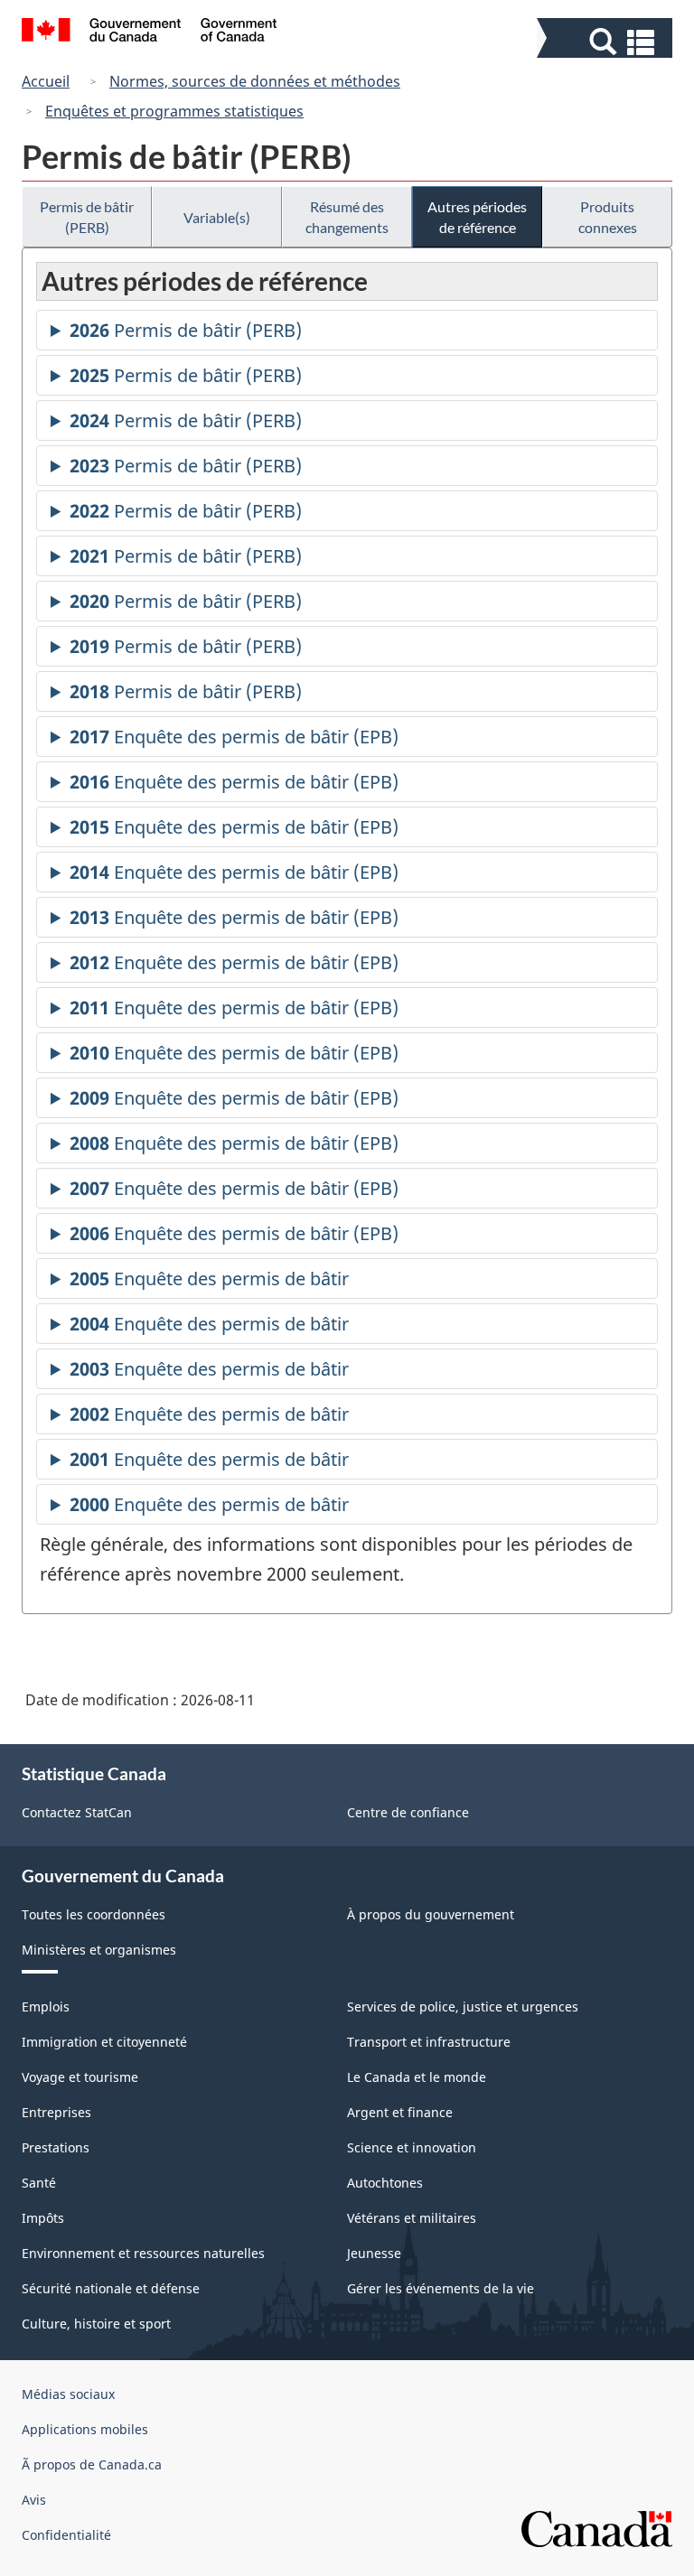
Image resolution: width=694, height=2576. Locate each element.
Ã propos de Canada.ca (92, 2464)
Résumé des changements (347, 217)
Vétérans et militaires (412, 2218)
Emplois (46, 2007)
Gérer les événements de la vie (441, 2288)
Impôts (43, 2218)
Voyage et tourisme (80, 2077)
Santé (39, 2183)
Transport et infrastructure (429, 2042)
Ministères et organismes (99, 1950)
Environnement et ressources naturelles (143, 2253)
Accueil (46, 81)
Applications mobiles (85, 2429)
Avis (34, 2500)
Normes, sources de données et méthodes (255, 81)
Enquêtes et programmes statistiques (174, 111)
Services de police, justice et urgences (463, 2007)
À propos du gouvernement (431, 1914)
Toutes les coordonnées (94, 1914)
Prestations (56, 2147)
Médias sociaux (68, 2394)
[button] (607, 42)
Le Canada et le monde (417, 2077)
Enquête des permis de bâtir (209, 1283)
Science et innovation (412, 2147)
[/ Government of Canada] (150, 33)
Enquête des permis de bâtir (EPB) (234, 741)
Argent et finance (400, 2112)
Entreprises (56, 2112)
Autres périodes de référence (477, 217)
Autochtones (385, 2183)
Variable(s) (217, 217)
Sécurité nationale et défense (111, 2288)
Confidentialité (66, 2535)
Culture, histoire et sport (96, 2324)
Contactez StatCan (77, 1812)
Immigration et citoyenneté (104, 2042)
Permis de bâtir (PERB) (87, 217)
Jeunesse (374, 2253)
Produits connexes (608, 217)
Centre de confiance (408, 1812)
